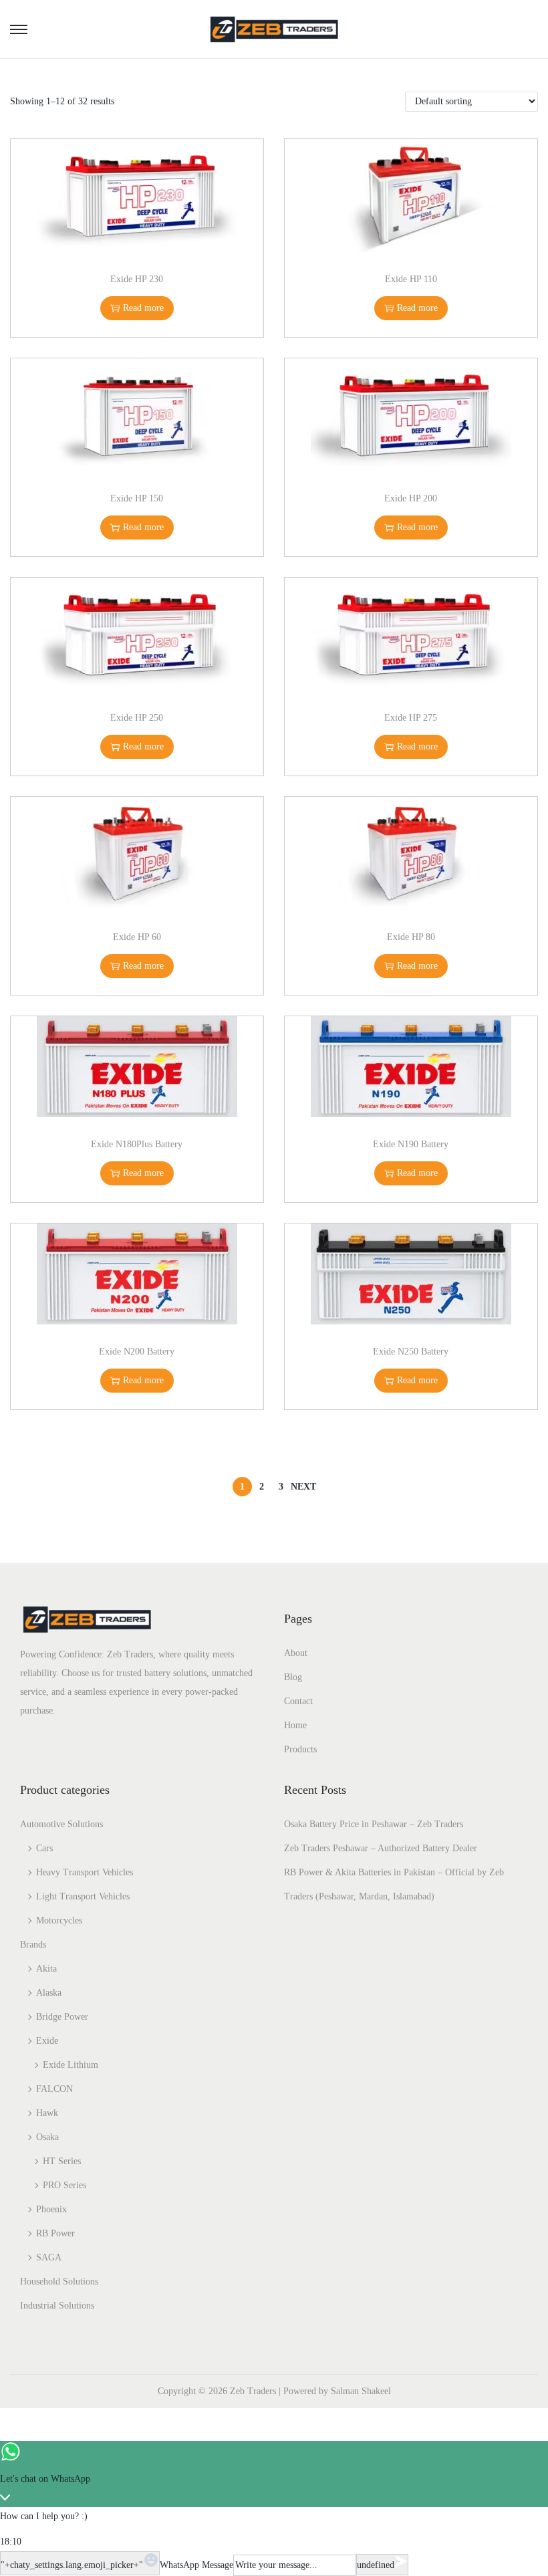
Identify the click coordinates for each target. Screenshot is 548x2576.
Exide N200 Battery (137, 1352)
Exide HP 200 (411, 498)
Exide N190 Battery (411, 1144)
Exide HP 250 (137, 718)
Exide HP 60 (137, 937)
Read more (143, 308)
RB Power (55, 2233)
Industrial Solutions (57, 2306)
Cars (44, 1848)
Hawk (47, 2113)
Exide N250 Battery (411, 1352)
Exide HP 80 (411, 937)
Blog (293, 1677)
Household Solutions (59, 2281)
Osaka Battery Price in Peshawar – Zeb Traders (374, 1824)
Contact (298, 1701)
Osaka (47, 2137)
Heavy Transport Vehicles (85, 1872)
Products (300, 1749)
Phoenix (51, 2209)
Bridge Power (62, 2017)
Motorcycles (59, 1920)
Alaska (49, 1993)
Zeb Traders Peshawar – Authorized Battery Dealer (381, 1848)
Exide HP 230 (137, 279)
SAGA (49, 2257)
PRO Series (64, 2185)
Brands (33, 1945)
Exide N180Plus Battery (137, 1144)
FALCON (54, 2089)
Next (303, 1487)
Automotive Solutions (61, 1824)
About (296, 1653)
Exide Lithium (71, 2065)
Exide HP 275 (411, 718)
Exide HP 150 (137, 498)
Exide (47, 2041)
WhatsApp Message (196, 2565)
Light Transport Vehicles (83, 1896)
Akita (46, 1969)
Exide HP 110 (411, 279)
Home (295, 1725)
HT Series (62, 2161)
